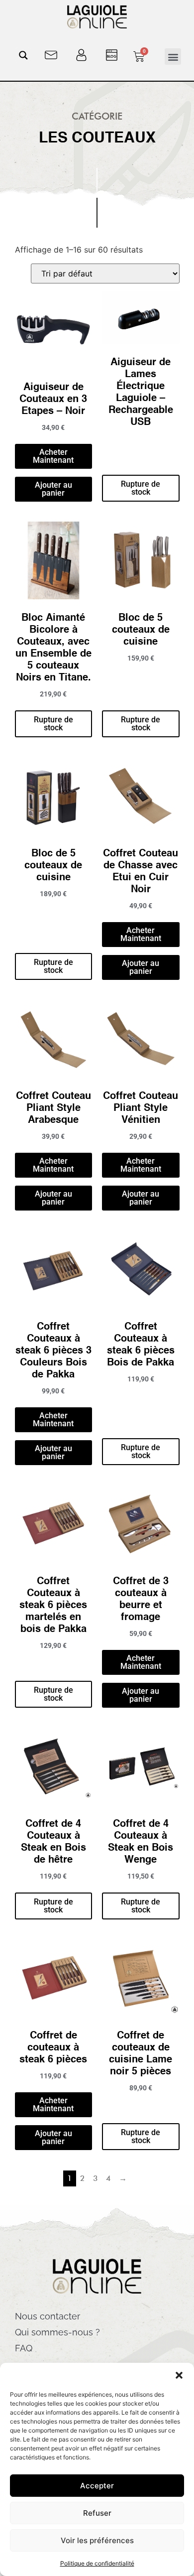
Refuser (97, 2513)
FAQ (24, 2348)
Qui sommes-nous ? (57, 2332)
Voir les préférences (97, 2540)
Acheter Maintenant (53, 456)
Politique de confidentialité (97, 2563)
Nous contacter (48, 2316)
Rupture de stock (141, 488)
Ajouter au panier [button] (53, 489)
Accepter (97, 2486)
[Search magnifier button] (23, 55)
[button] (179, 2375)
